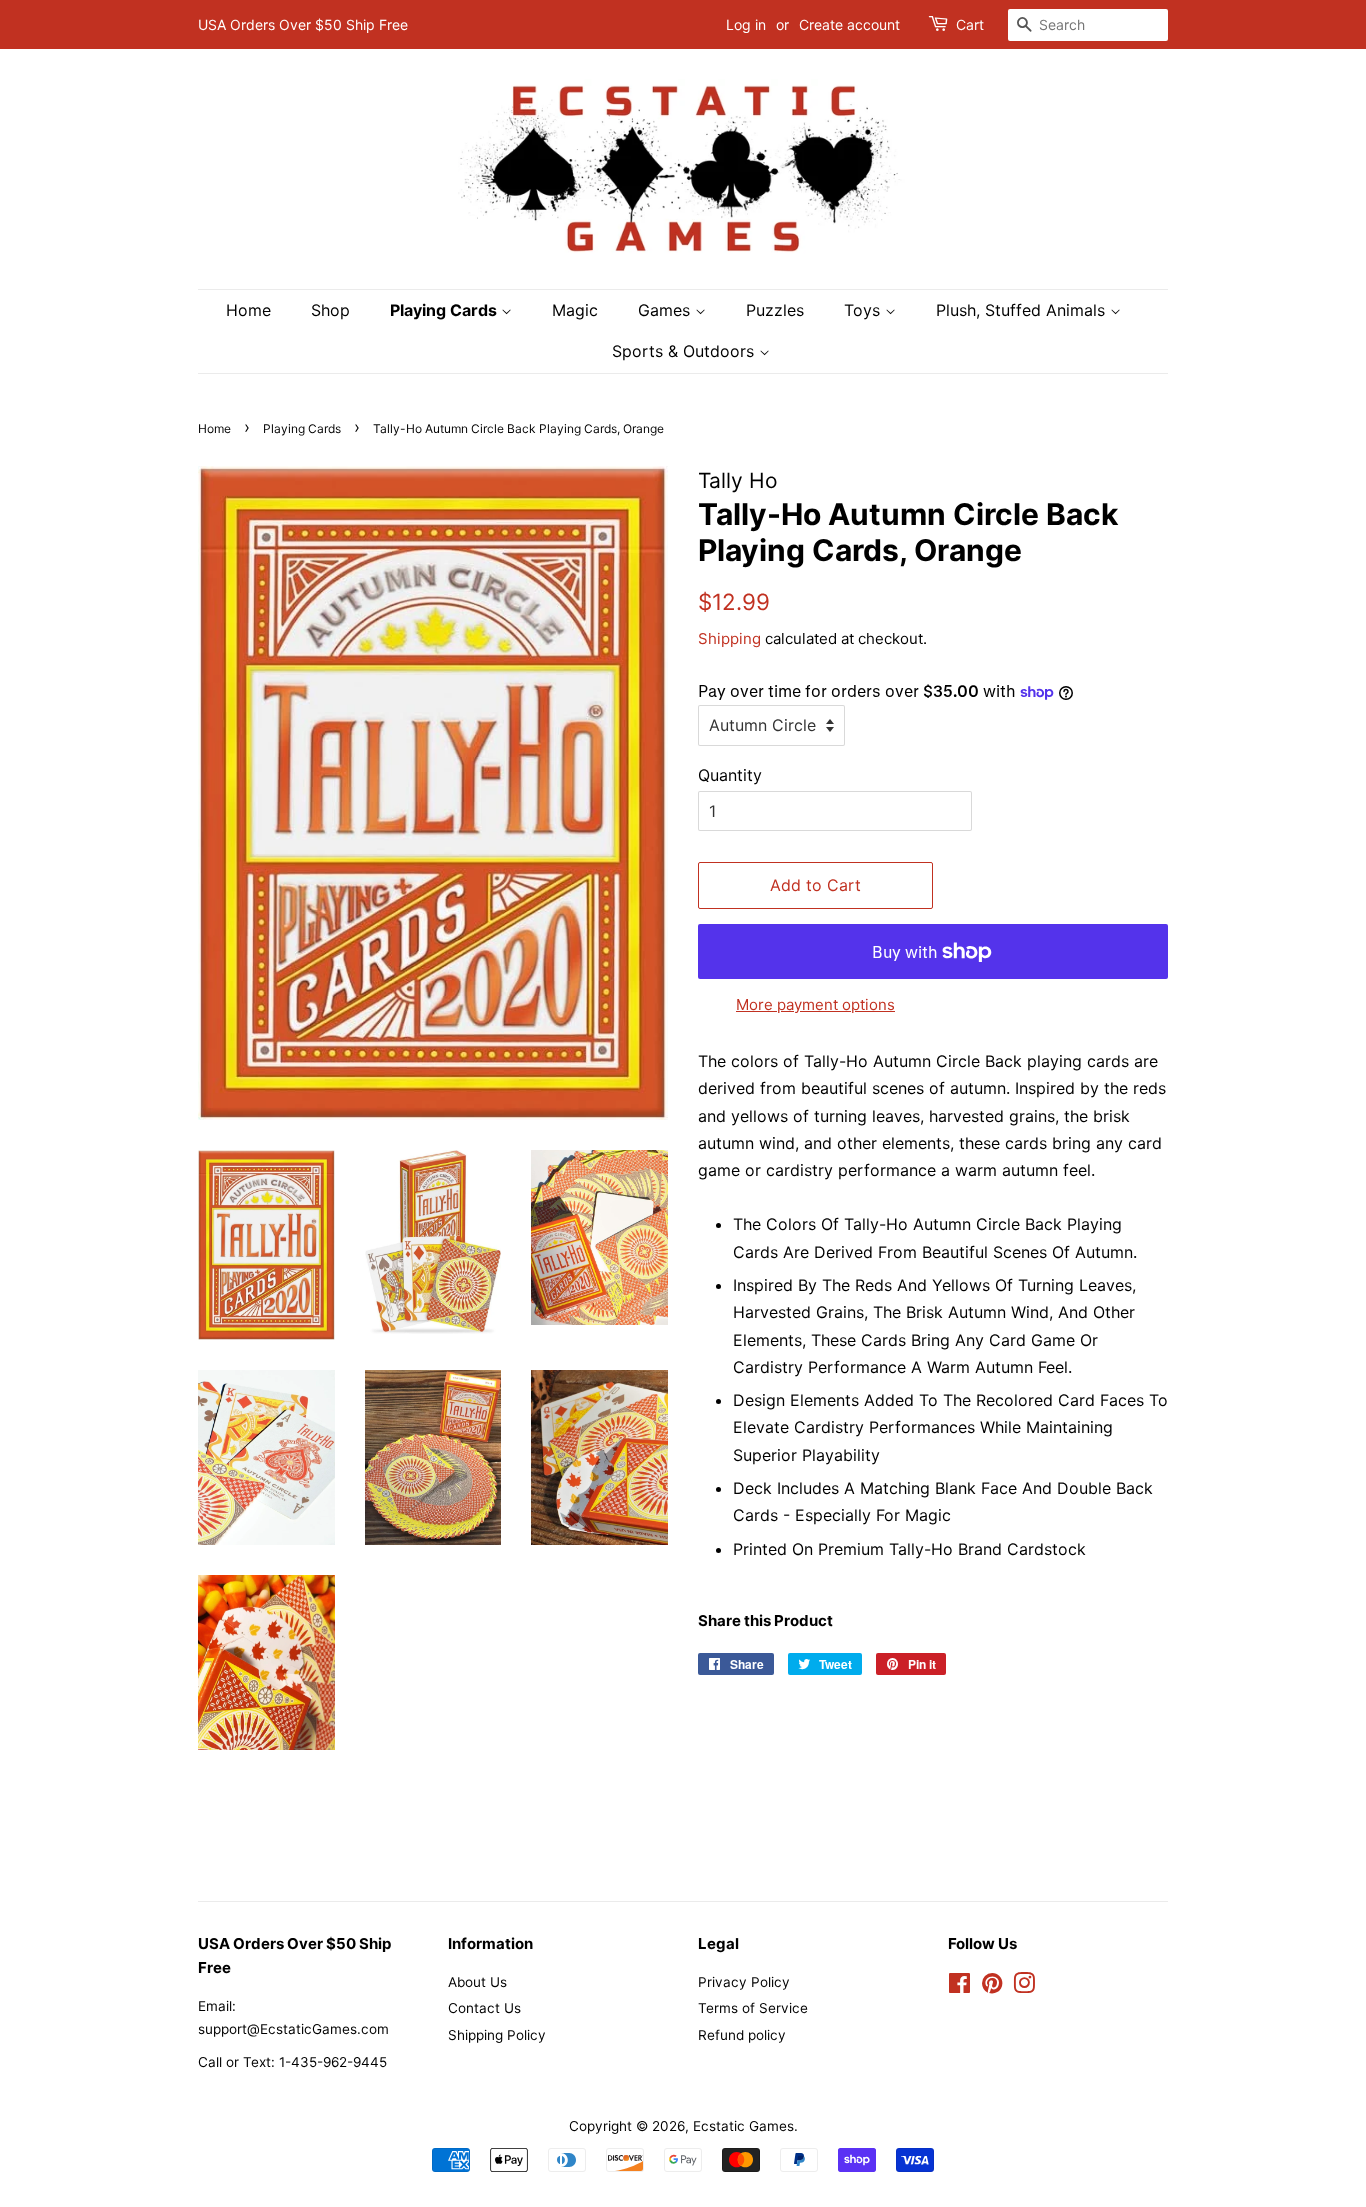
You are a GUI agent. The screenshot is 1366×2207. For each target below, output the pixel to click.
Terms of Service (753, 2008)
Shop (330, 310)
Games (666, 310)
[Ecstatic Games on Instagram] (1024, 1987)
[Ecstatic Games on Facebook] (959, 1987)
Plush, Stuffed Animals (1023, 310)
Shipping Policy (497, 2035)
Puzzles (775, 310)
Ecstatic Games (743, 2126)
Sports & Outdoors (685, 351)
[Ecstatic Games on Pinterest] (992, 1987)
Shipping (729, 638)
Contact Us (484, 2008)
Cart (970, 24)
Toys (864, 310)
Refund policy (742, 2035)
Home (248, 310)
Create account (849, 24)
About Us (477, 1982)
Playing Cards (445, 310)
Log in (746, 24)
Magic (575, 310)
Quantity (730, 775)
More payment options (815, 1004)
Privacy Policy (744, 1982)
